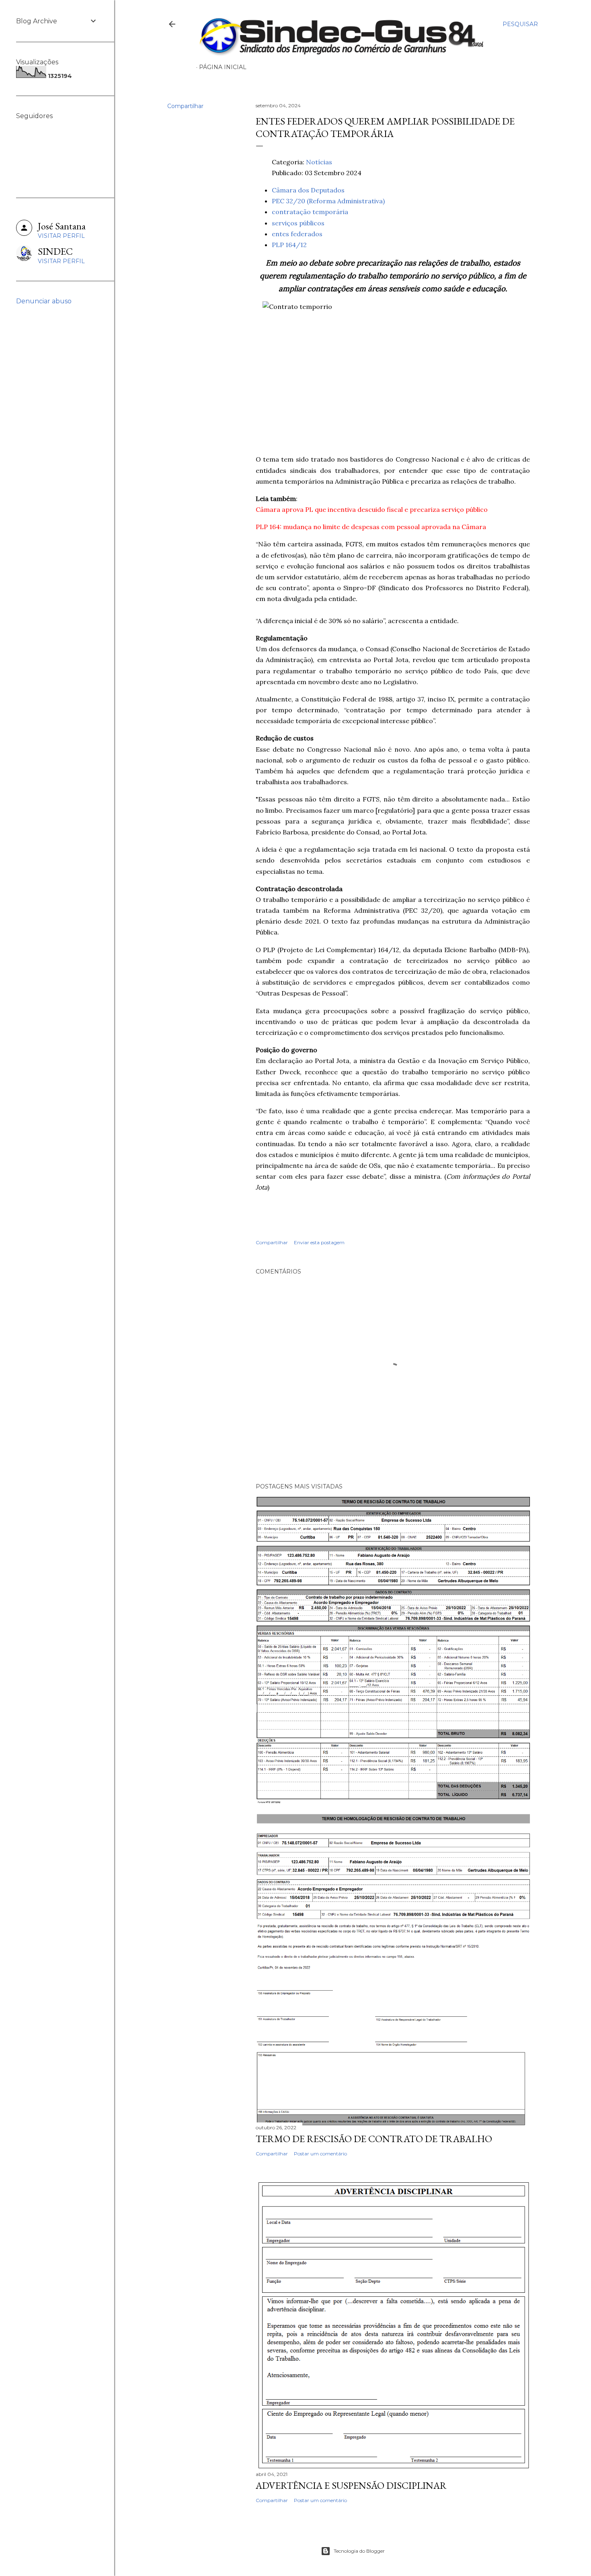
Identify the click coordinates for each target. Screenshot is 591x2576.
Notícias (319, 162)
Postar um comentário (320, 2154)
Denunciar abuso (44, 301)
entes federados (297, 234)
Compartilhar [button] (185, 106)
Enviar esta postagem (319, 1242)
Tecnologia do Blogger (359, 2551)
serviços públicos (298, 223)
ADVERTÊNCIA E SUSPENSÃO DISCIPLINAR (351, 2485)
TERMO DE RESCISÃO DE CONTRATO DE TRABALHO (374, 2139)
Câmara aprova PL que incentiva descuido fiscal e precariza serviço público (372, 509)
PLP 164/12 (289, 245)
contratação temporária (310, 212)
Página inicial (223, 67)
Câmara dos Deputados (308, 190)
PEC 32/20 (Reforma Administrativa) (328, 201)
